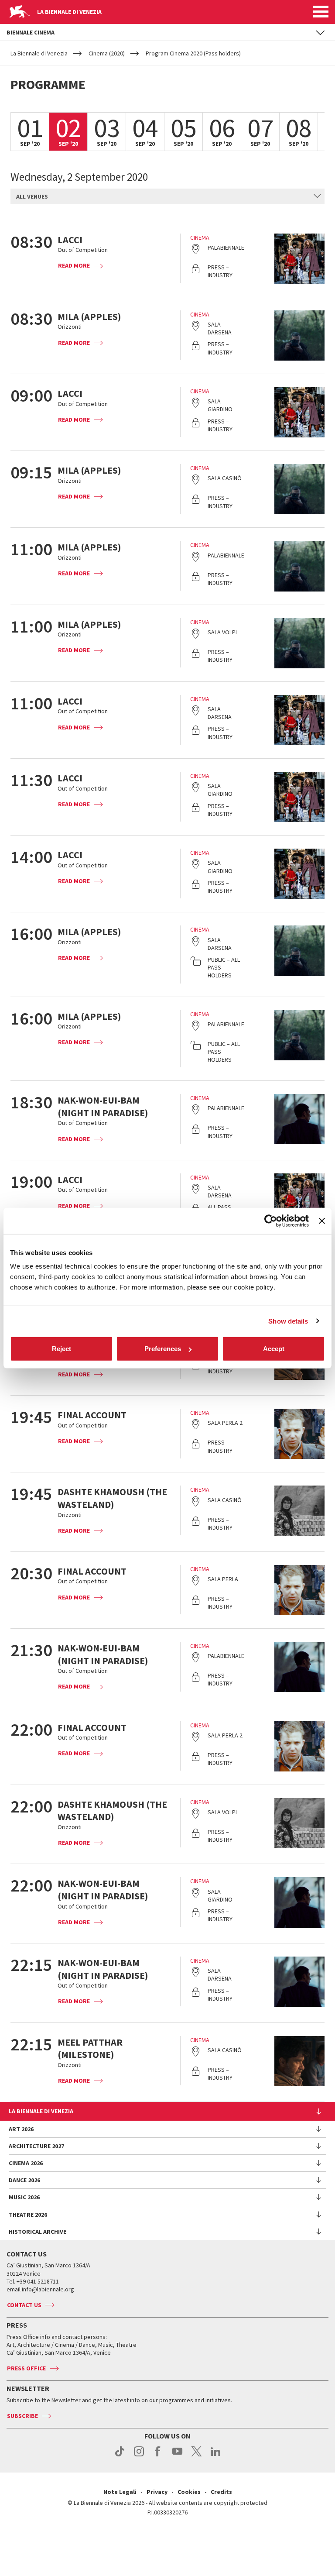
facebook (158, 2456)
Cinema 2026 (26, 2163)
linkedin (216, 2456)
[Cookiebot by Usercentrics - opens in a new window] (271, 1221)
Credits (221, 2492)
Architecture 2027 (36, 2146)
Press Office (26, 2368)
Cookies (189, 2492)
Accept (274, 1349)
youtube (177, 2456)
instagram (139, 2456)
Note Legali (120, 2492)
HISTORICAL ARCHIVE (38, 2232)
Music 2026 (24, 2197)
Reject (62, 1349)
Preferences (163, 1349)
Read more (74, 265)
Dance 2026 (24, 2180)
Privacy (157, 2492)
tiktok (120, 2456)
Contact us (24, 2305)
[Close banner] (322, 1221)
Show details (288, 1321)
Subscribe (22, 2416)
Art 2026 (21, 2129)
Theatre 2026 (28, 2215)
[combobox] (167, 196)
